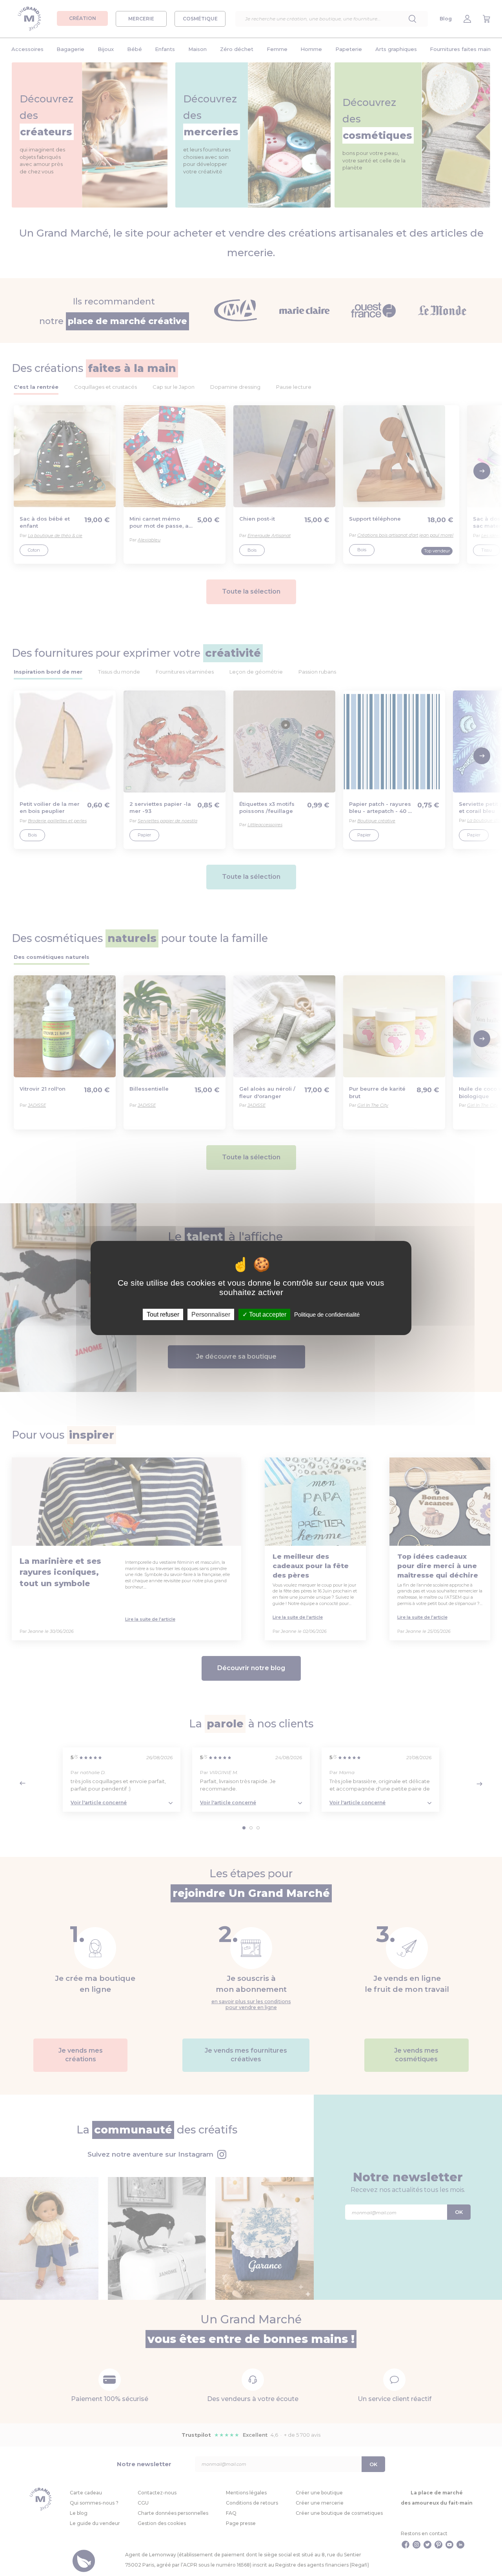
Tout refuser (163, 1314)
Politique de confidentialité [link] (327, 1314)
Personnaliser (211, 1314)
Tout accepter (267, 1314)
